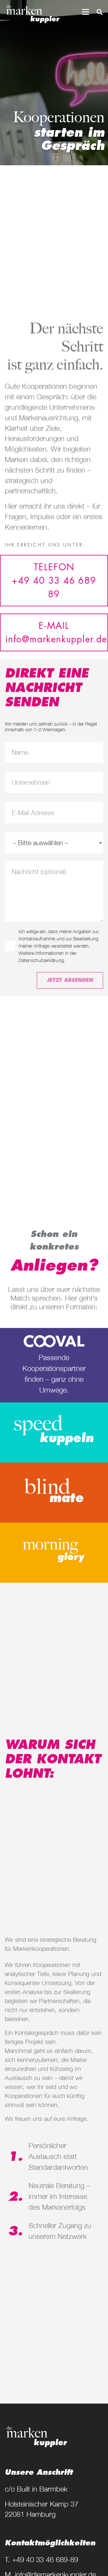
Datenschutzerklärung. (42, 960)
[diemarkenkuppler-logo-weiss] (33, 14)
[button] (85, 12)
